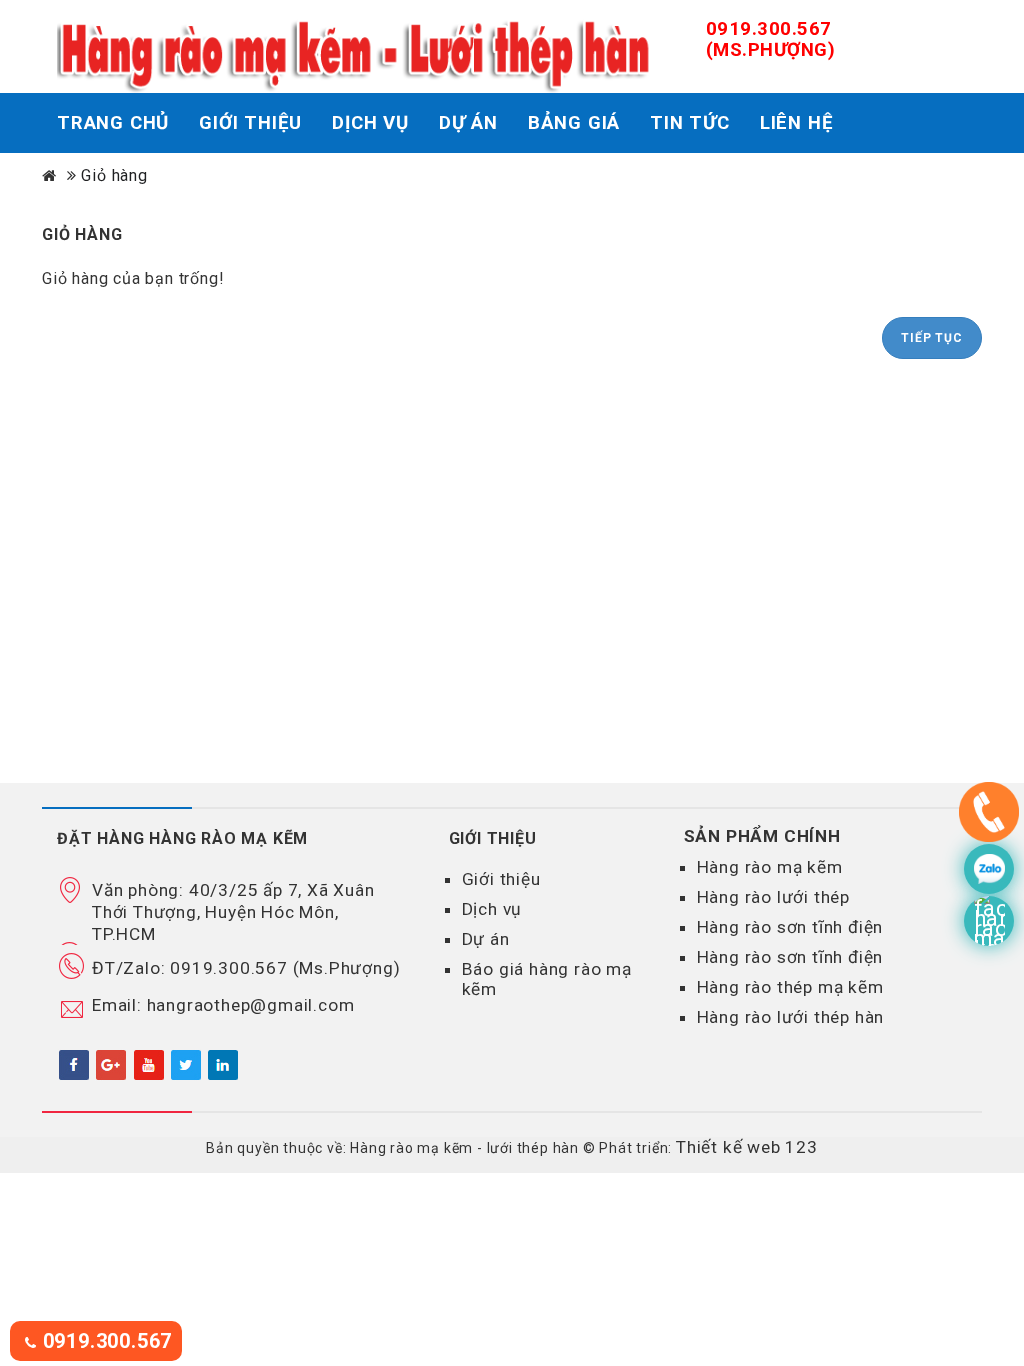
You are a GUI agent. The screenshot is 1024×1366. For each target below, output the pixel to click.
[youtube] (149, 1064)
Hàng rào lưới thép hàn (791, 1017)
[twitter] (186, 1064)
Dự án (486, 939)
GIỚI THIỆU (250, 123)
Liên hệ (797, 123)
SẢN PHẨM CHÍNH (762, 836)
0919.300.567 (104, 1341)
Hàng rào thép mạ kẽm (790, 987)
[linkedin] (223, 1064)
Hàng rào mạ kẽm (770, 867)
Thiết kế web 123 (747, 1147)
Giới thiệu (501, 879)
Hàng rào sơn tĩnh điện (790, 927)
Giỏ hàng (114, 175)
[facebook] (73, 1064)
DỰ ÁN (468, 123)
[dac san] (989, 869)
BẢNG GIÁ (574, 123)
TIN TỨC (690, 123)
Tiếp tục (931, 338)
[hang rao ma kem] (989, 817)
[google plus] (111, 1064)
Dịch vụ (492, 909)
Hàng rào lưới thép (773, 897)
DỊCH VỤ (370, 123)
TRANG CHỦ (113, 123)
